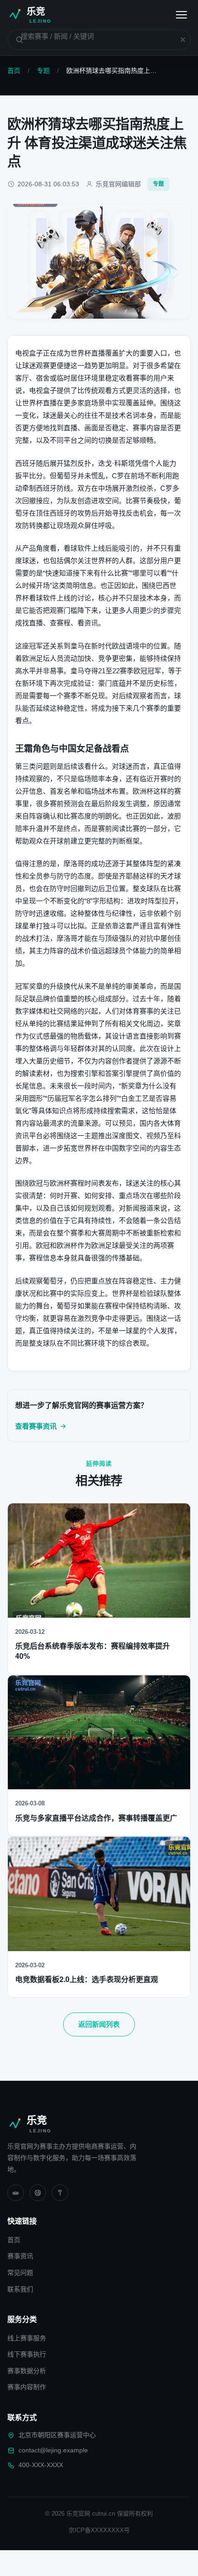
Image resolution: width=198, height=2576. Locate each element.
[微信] (16, 2193)
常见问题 (20, 2273)
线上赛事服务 (27, 2338)
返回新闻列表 (99, 2024)
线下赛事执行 (27, 2354)
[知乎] (60, 2193)
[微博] (38, 2193)
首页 (14, 71)
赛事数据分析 (27, 2371)
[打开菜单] (181, 15)
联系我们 (20, 2289)
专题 (43, 71)
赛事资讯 (20, 2256)
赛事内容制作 (27, 2387)
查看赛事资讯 (36, 1426)
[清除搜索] (177, 40)
